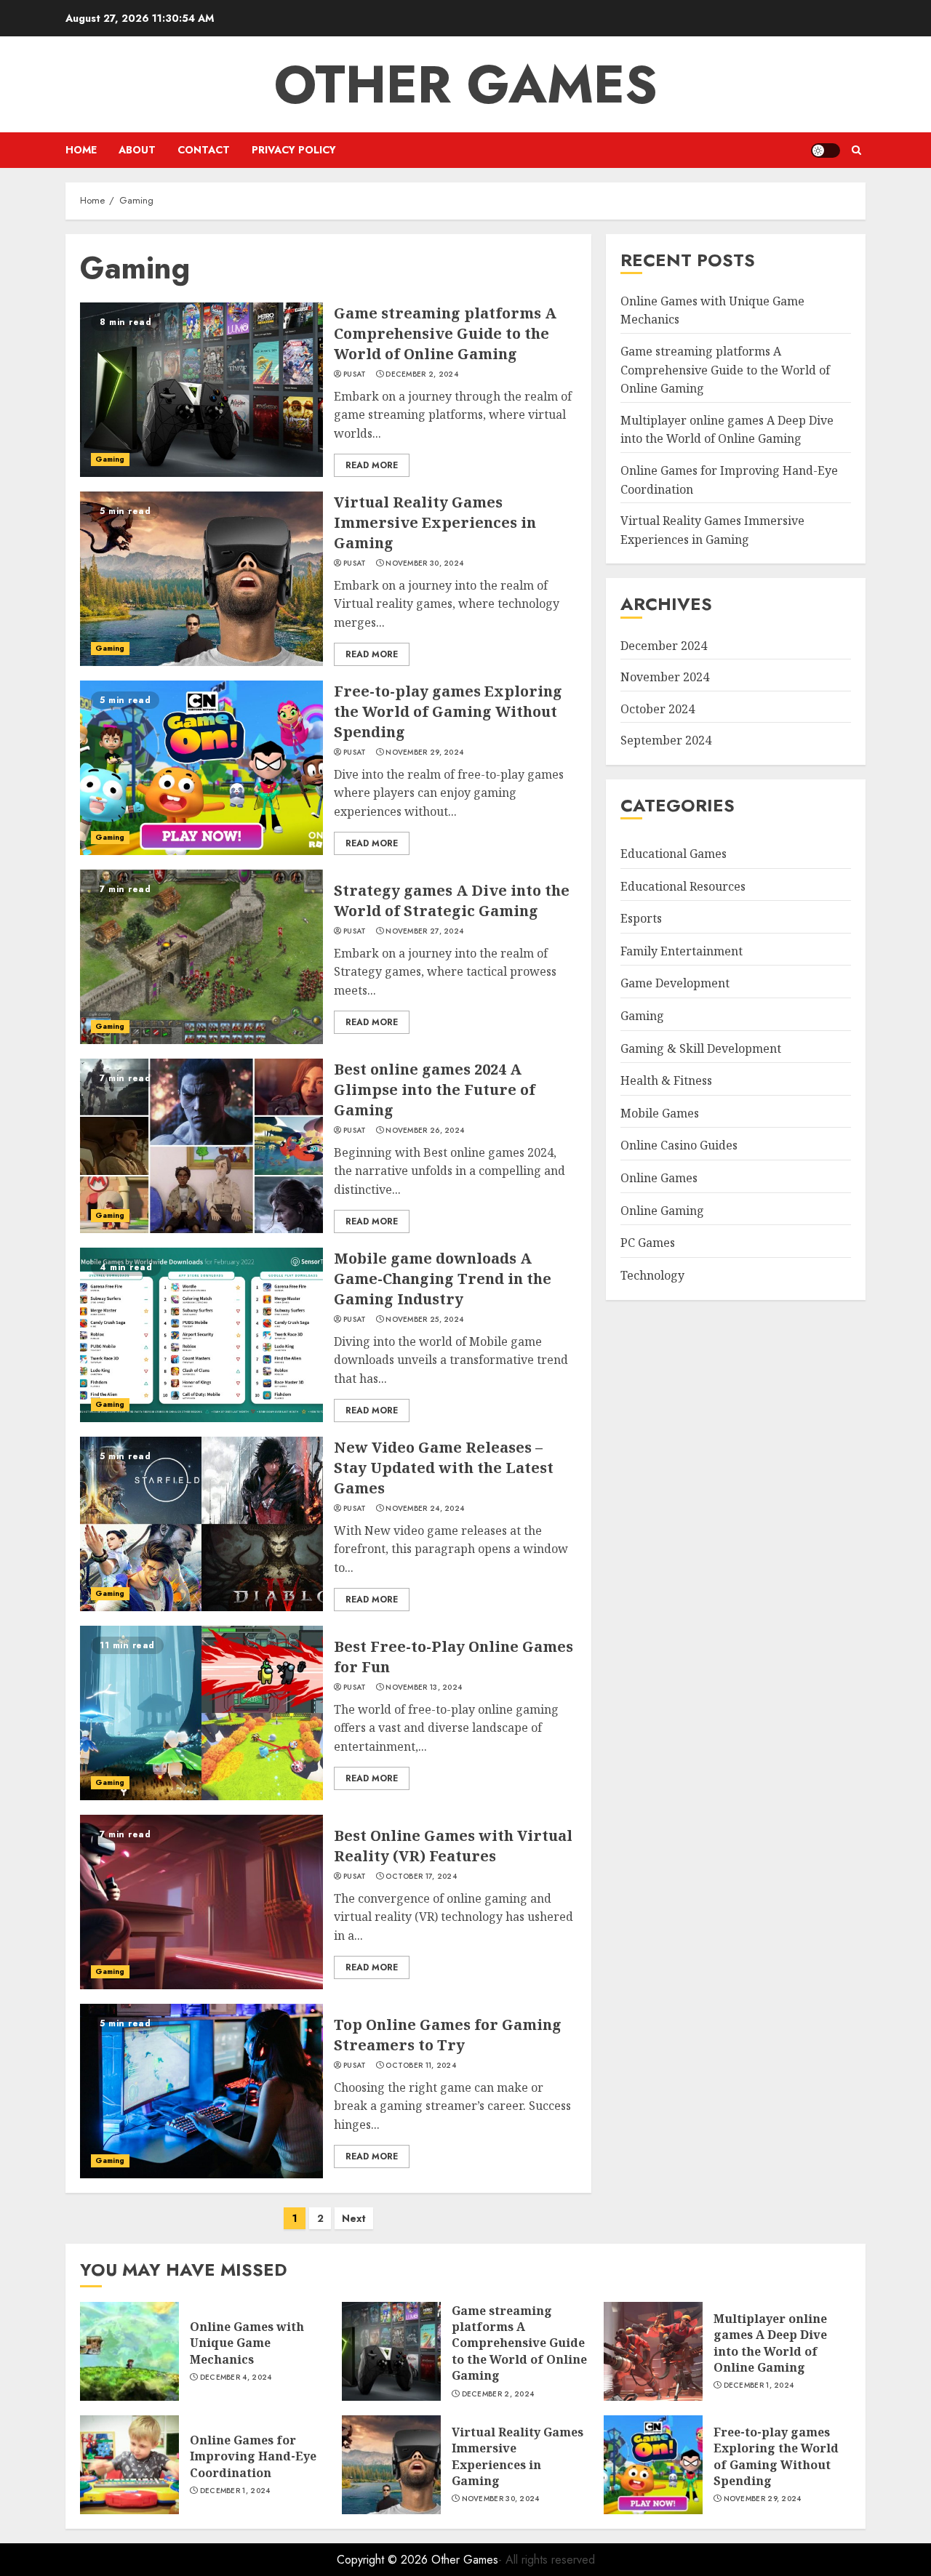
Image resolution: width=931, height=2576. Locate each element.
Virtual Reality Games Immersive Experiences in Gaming (435, 522)
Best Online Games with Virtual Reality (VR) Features (453, 1846)
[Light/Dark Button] (826, 151)
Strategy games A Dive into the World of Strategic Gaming (452, 900)
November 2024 (665, 677)
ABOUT (137, 150)
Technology (652, 1275)
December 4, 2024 (236, 2378)
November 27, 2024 (424, 931)
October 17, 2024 (421, 1877)
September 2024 (666, 740)
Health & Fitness (666, 1080)
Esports (641, 918)
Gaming (110, 459)
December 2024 (664, 646)
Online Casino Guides (679, 1146)
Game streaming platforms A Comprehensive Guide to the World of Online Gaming (445, 333)
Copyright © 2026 (384, 2560)
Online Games (659, 1178)
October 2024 (658, 709)
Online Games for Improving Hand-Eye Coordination (253, 2456)
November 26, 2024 (425, 1131)
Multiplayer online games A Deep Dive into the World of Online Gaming (770, 2343)
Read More (372, 465)
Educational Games (674, 854)
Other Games (466, 84)
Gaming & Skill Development (701, 1048)
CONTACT (204, 150)
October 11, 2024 (421, 2066)
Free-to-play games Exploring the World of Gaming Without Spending (448, 711)
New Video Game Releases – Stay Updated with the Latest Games (444, 1468)
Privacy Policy (294, 150)
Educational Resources (683, 886)
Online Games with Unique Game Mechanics (247, 2343)
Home (81, 150)
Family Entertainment (682, 951)
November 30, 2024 (424, 563)
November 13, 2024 (424, 1688)
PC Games (648, 1243)
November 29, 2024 (424, 753)
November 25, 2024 (424, 1320)
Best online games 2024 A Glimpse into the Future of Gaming (435, 1090)
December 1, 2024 (759, 2386)
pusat (355, 374)
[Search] (856, 150)
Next (354, 2218)
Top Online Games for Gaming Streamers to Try (448, 2035)
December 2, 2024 (422, 374)
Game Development (675, 984)
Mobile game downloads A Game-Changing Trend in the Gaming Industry (443, 1279)
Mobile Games (660, 1113)
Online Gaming (662, 1211)
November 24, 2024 (425, 1509)
